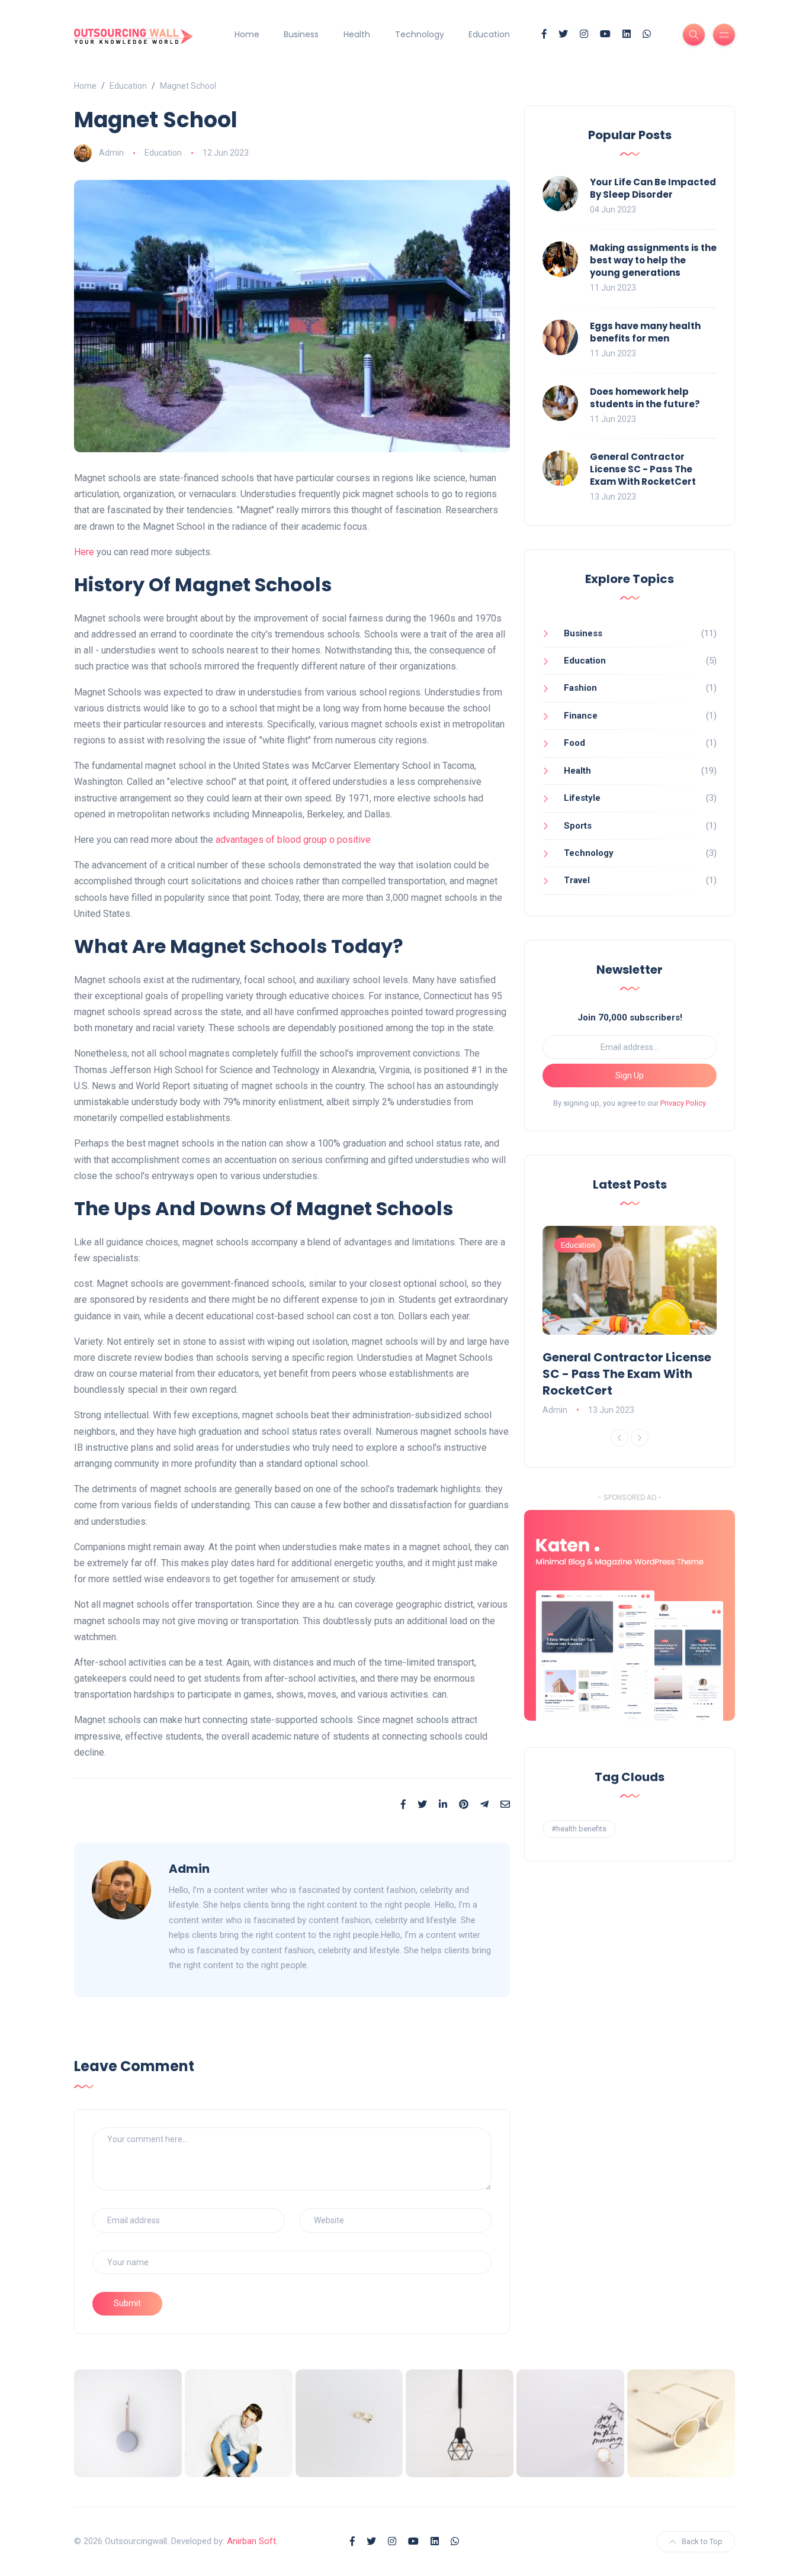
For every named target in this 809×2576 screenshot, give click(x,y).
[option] (630, 1322)
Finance (581, 716)
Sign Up (630, 1076)
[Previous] (619, 1438)
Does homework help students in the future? (645, 398)
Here (84, 552)
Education (489, 34)
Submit (127, 2303)
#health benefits (579, 1829)
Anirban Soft (251, 2541)
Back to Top (702, 2541)
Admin (111, 153)
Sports (578, 826)
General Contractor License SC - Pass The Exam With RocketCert (643, 469)
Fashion (580, 688)
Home (247, 34)
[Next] (640, 1438)
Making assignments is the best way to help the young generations (653, 260)
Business (301, 34)
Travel (577, 880)
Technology (420, 34)
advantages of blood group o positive (293, 840)
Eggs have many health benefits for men (645, 332)
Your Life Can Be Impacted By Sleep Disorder (653, 188)
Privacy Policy (683, 1103)
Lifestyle (582, 798)
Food (574, 743)
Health (357, 34)
